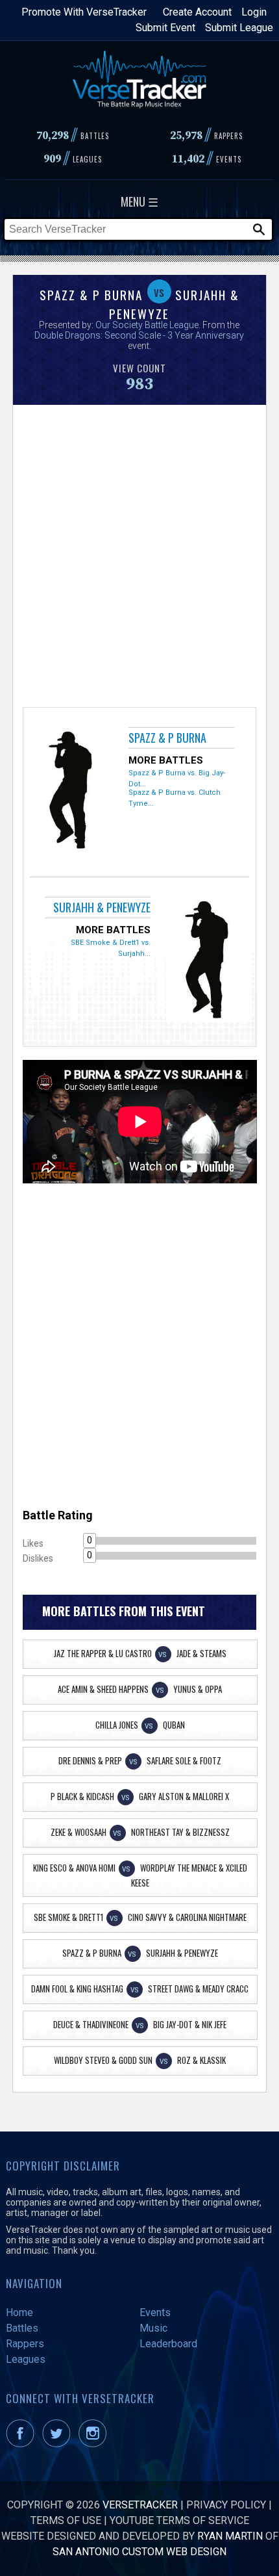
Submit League (239, 28)
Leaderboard (168, 2344)
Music (153, 2328)
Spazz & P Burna (167, 738)
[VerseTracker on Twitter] (59, 2444)
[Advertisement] (139, 554)
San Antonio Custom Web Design (139, 2552)
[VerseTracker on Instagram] (95, 2444)
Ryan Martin (230, 2536)
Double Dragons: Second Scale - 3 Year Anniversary (139, 335)
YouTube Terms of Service (179, 2520)
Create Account (197, 12)
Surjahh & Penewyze (102, 907)
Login (254, 12)
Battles (22, 2328)
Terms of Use (66, 2520)
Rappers (25, 2344)
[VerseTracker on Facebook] (23, 2444)
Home (19, 2312)
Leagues (26, 2359)
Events (155, 2312)
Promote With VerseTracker (84, 12)
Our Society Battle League (147, 325)
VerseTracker (140, 2505)
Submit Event (165, 28)
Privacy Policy (226, 2505)
